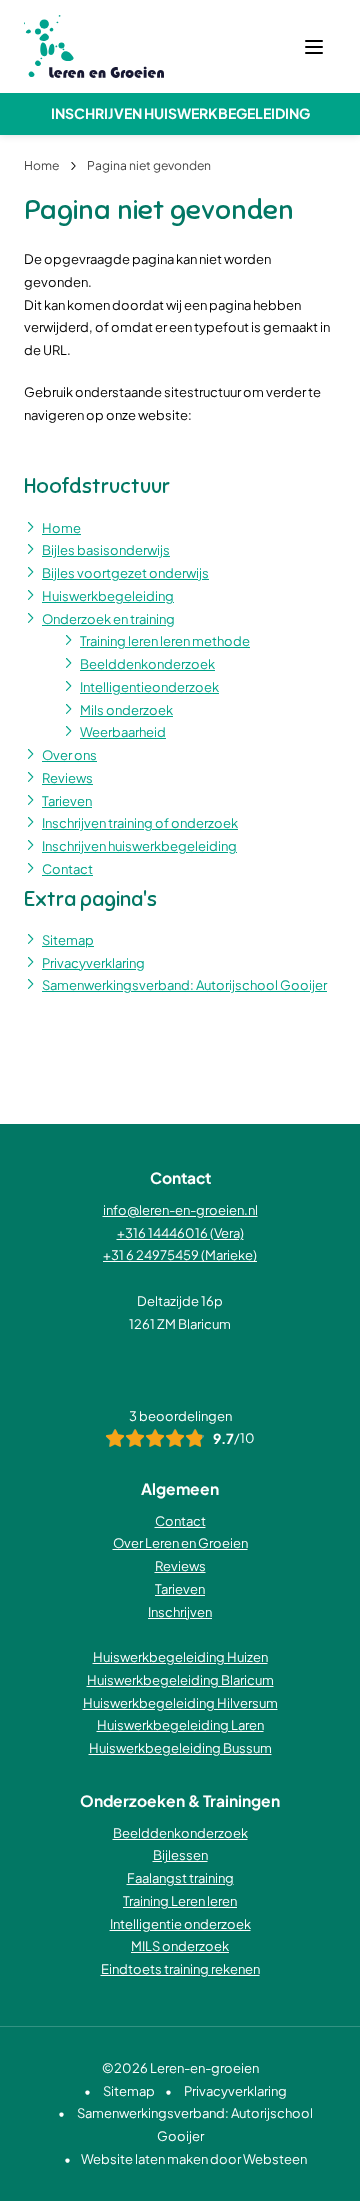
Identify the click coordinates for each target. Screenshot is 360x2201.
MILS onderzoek (180, 1946)
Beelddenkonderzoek (147, 664)
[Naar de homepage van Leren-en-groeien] (94, 46)
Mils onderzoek (126, 710)
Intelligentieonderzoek (149, 687)
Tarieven (67, 801)
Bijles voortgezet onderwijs (125, 573)
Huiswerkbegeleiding (108, 596)
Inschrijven (180, 1612)
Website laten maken (144, 2159)
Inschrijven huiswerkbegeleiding (180, 113)
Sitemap (68, 940)
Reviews (67, 778)
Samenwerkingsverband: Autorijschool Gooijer (184, 985)
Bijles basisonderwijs (106, 550)
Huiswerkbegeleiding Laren (180, 1725)
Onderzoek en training (108, 619)
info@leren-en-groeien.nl (180, 1210)
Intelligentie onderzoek (180, 1924)
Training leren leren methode (165, 641)
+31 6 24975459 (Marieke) (180, 1255)
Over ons (69, 755)
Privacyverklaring (93, 963)
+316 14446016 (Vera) (180, 1233)
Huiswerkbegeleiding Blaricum (180, 1680)
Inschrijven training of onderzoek (140, 823)
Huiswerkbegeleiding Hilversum (180, 1703)
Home (61, 528)
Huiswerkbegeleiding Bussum (180, 1748)
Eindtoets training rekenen (180, 1969)
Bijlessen (180, 1855)
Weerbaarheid (123, 732)
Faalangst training (180, 1878)
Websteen (275, 2159)
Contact (67, 869)
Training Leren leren (180, 1901)
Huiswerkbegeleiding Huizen (180, 1657)
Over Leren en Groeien (180, 1543)
